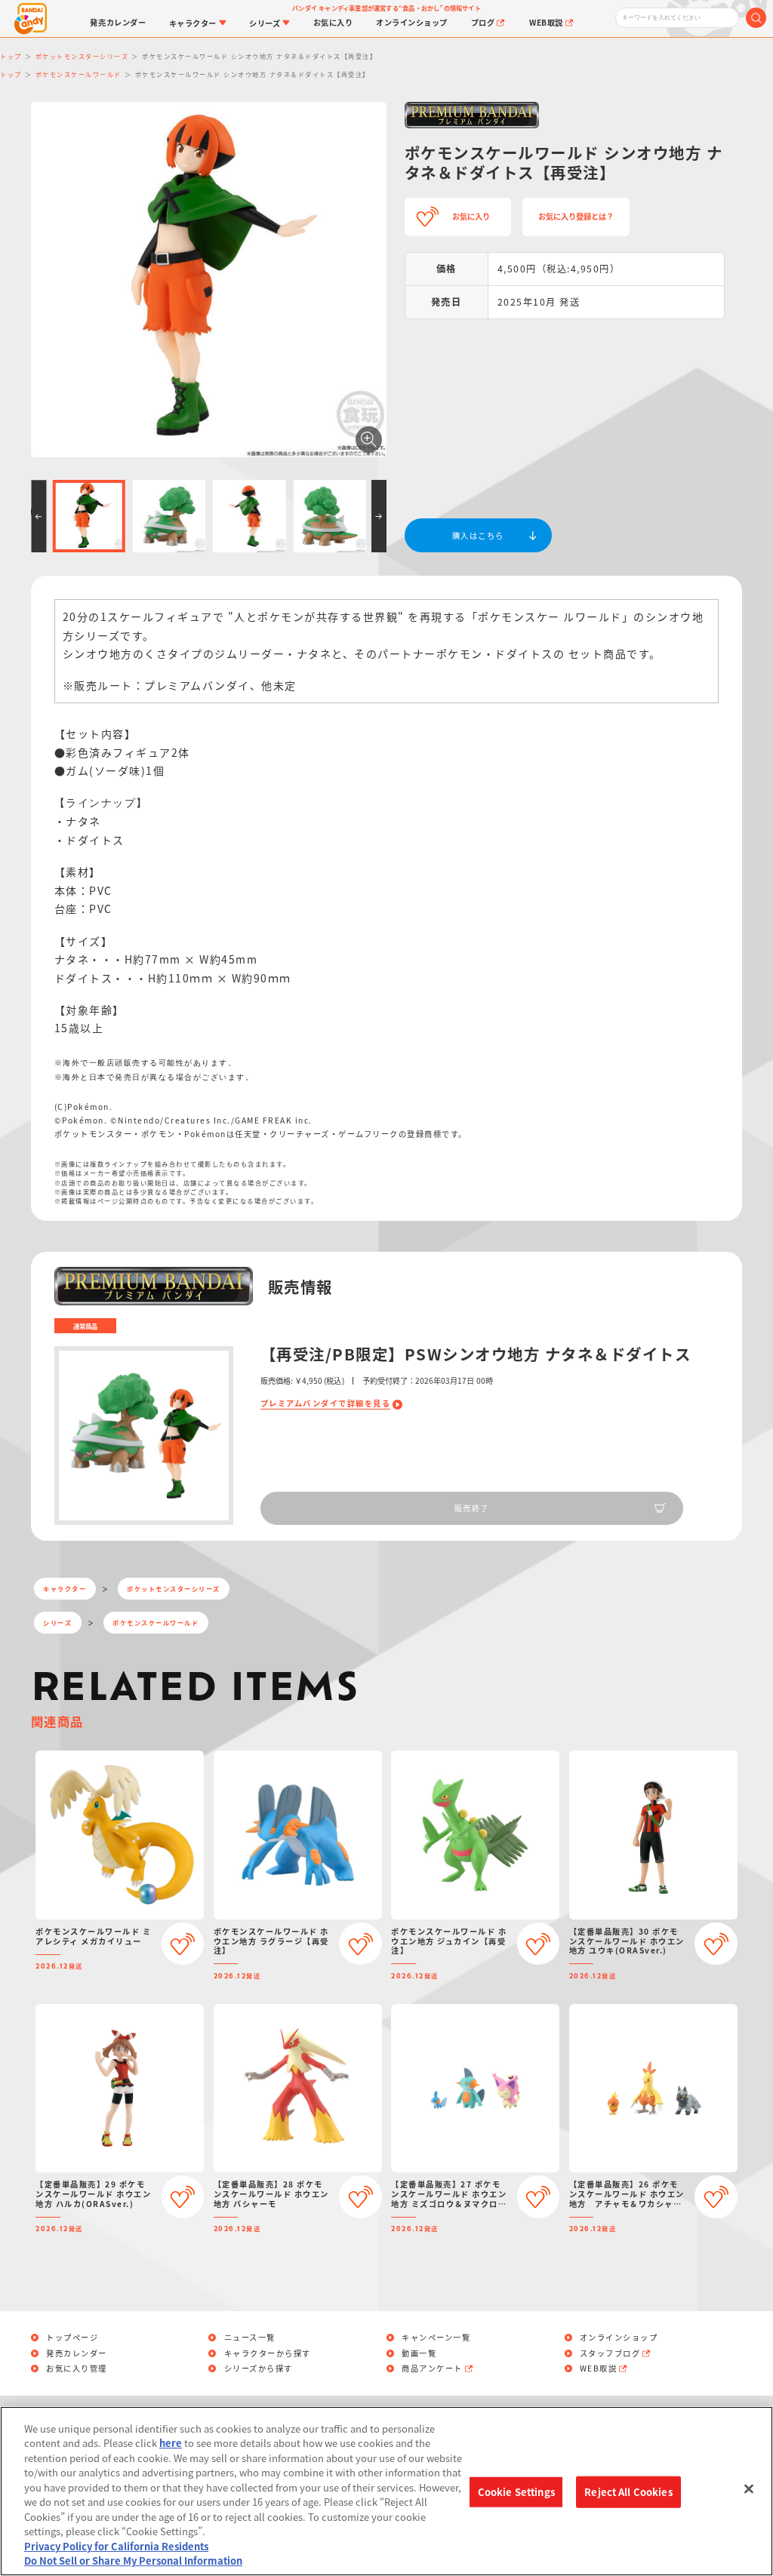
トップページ (72, 2338)
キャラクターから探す (268, 2353)
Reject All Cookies (628, 2492)
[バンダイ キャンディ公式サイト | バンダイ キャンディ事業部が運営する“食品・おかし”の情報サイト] (31, 18)
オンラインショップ (619, 2338)
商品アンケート (432, 2369)
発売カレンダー (77, 2353)
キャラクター (65, 1588)
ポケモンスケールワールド (156, 1622)
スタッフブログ (610, 2353)
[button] (38, 516)
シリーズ (57, 1622)
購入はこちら (478, 535)
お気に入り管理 (77, 2369)
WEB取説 (599, 2369)
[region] (386, 2491)
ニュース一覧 (250, 2338)
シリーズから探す (259, 2369)
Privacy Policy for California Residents (116, 2546)
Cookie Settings (516, 2492)
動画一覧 (419, 2353)
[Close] (749, 2489)
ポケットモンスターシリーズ (174, 1588)
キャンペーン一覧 (436, 2338)
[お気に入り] (183, 1944)
